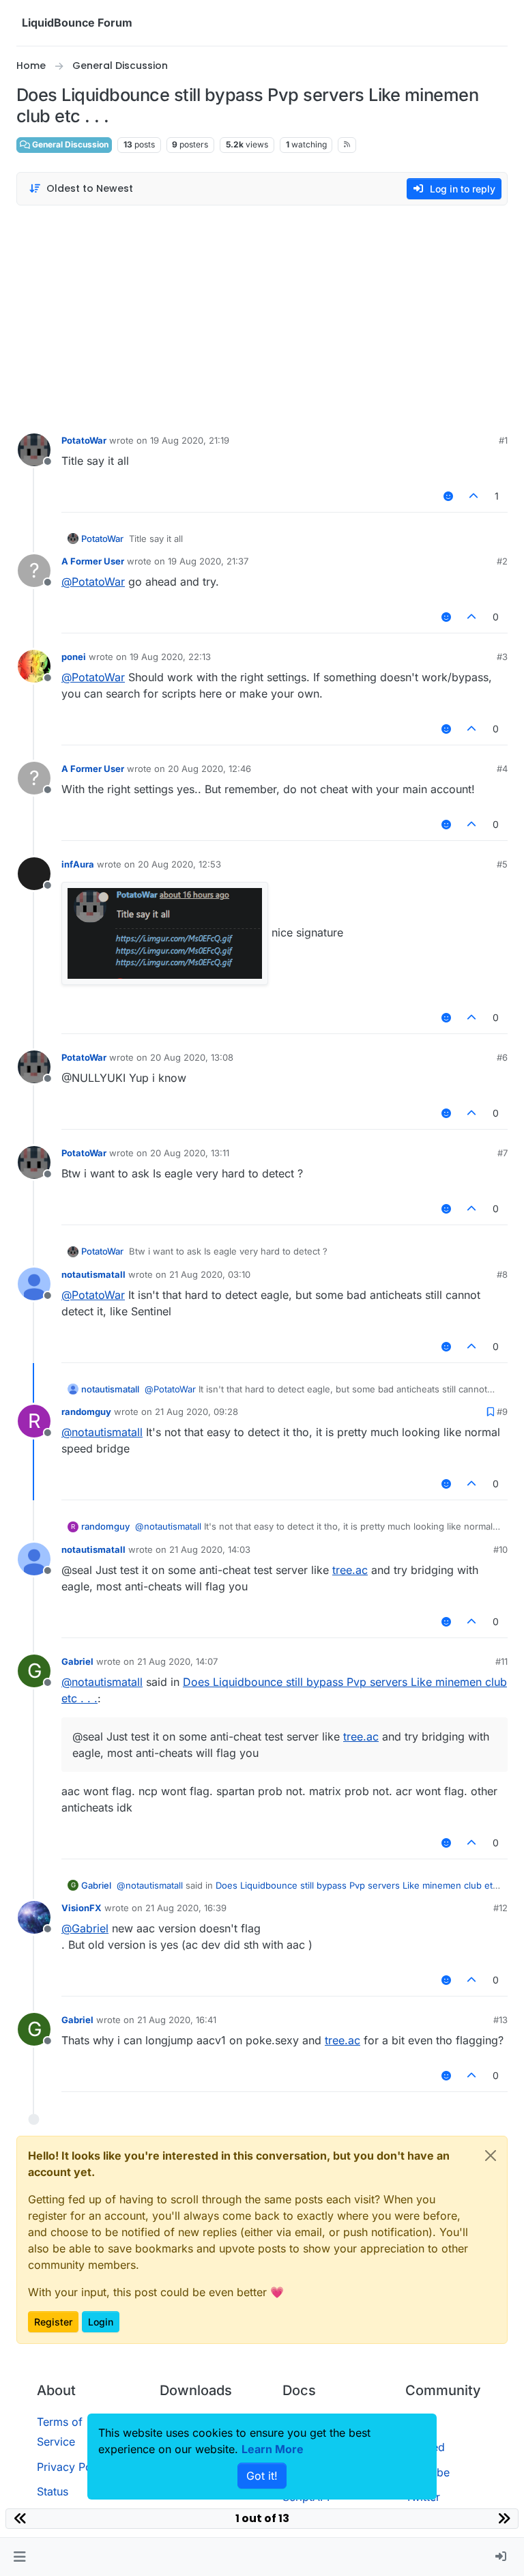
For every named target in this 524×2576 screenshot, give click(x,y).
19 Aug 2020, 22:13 (170, 657)
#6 (502, 1057)
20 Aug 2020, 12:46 (209, 769)
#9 (502, 1412)
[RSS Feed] (347, 145)
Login (101, 2322)
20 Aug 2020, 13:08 (192, 1057)
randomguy (86, 1412)
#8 (502, 1274)
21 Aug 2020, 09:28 (196, 1412)
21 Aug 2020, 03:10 (210, 1274)
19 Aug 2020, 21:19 (190, 440)
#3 (502, 657)
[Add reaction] (448, 496)
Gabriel (77, 1661)
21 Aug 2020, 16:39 (186, 1908)
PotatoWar (84, 440)
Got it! (262, 2476)
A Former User (93, 561)
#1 (503, 440)
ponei (74, 657)
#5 (502, 864)
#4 (502, 769)
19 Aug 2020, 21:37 (208, 561)
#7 (503, 1153)
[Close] (491, 2156)
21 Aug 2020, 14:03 (210, 1549)
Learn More (273, 2449)
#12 (500, 1908)
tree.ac (350, 1570)
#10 (500, 1549)
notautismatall (93, 1274)
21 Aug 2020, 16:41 (177, 2020)
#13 (500, 2020)
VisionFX (82, 1908)
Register (53, 2322)
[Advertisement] (262, 316)
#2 (502, 561)
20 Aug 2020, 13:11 (190, 1153)
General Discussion (69, 144)
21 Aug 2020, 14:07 (177, 1661)
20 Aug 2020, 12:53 (179, 864)
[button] (19, 2557)
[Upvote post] (474, 496)
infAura (78, 864)
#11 (501, 1661)
